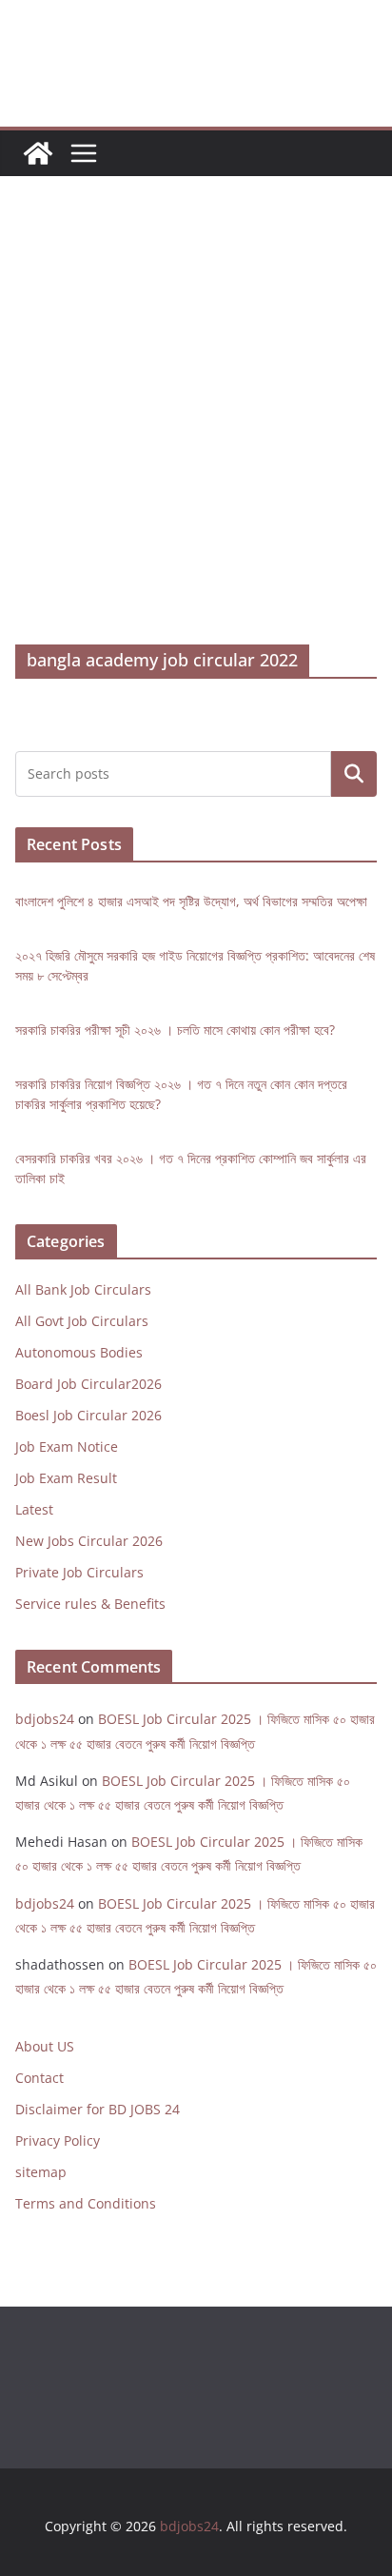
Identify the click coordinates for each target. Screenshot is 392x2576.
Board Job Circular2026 (88, 1384)
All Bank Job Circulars (83, 1289)
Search (354, 773)
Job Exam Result (66, 1478)
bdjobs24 (45, 1719)
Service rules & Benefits (90, 1604)
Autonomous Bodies (79, 1352)
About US (45, 2046)
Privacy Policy (58, 2140)
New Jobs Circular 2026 (89, 1541)
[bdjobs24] (38, 153)
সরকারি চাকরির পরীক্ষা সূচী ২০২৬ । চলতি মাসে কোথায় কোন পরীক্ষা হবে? (175, 1030)
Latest (34, 1509)
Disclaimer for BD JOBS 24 (98, 2109)
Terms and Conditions (86, 2203)
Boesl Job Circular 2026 (88, 1415)
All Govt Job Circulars (82, 1321)
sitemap (41, 2172)
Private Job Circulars (79, 1572)
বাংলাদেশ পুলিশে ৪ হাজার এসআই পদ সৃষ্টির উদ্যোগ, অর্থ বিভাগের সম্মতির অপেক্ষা (191, 901)
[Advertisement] (196, 439)
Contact (39, 2078)
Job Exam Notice (67, 1447)
